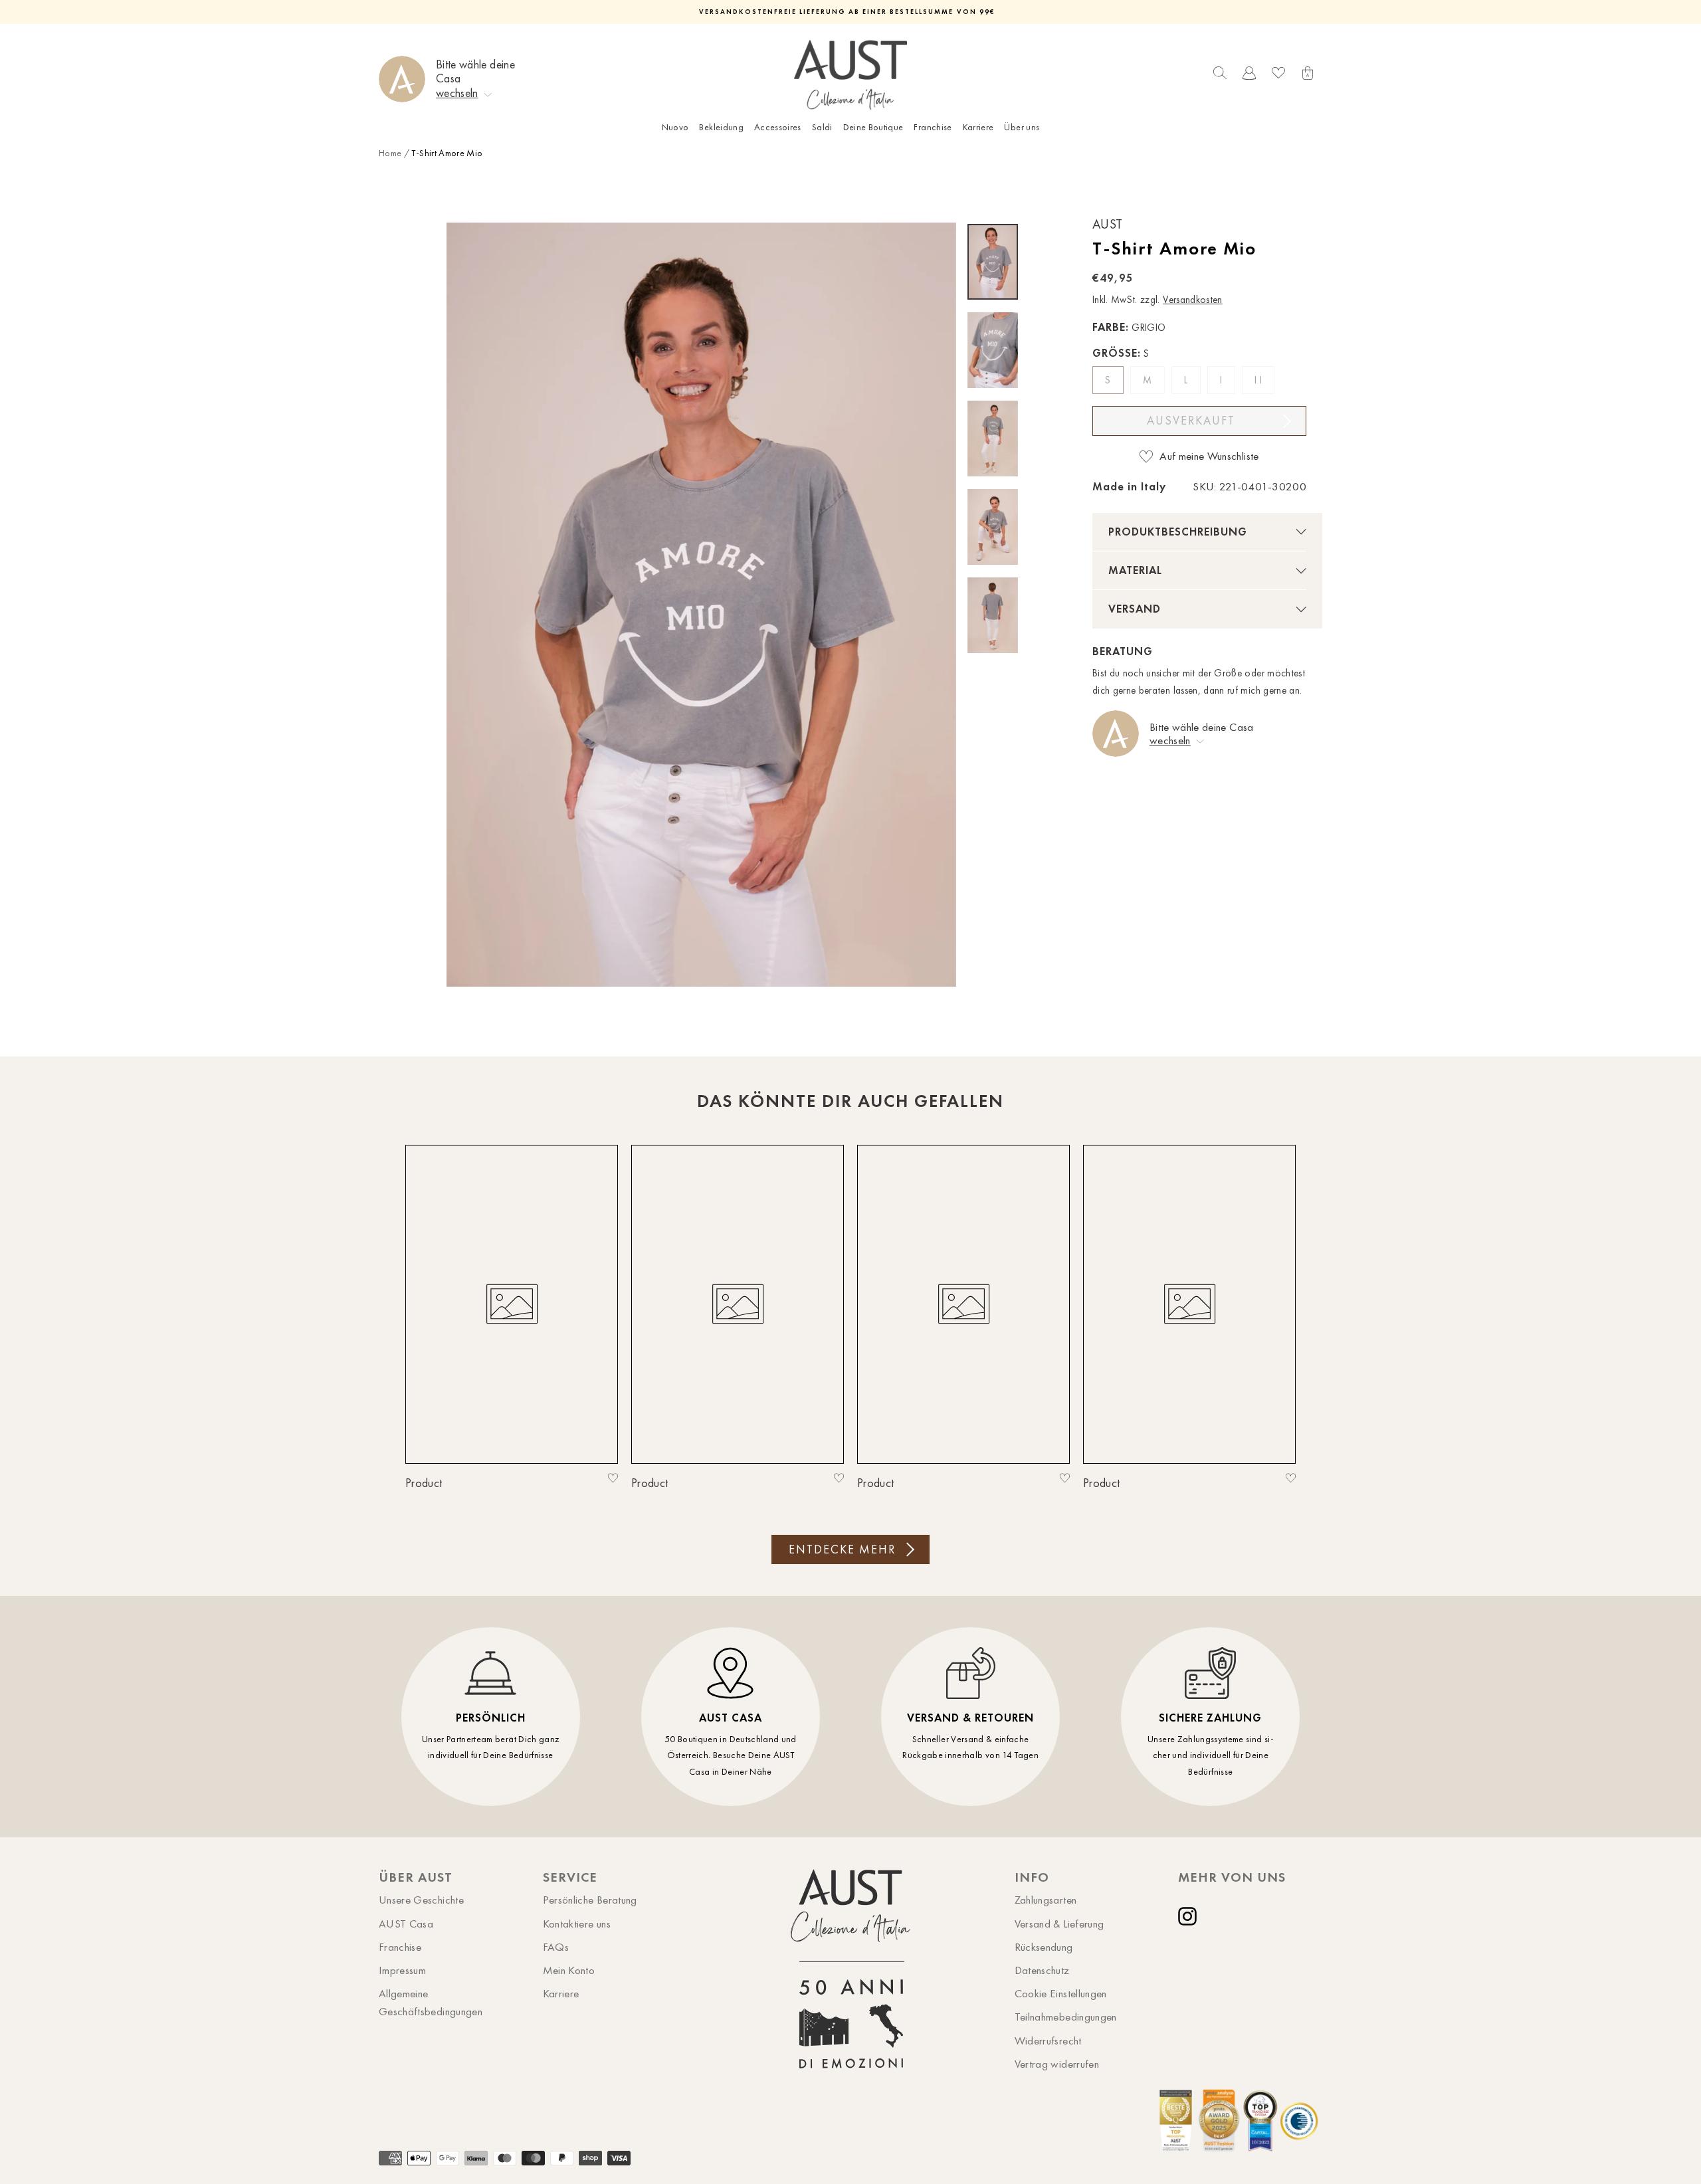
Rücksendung (1044, 1947)
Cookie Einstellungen (1061, 1993)
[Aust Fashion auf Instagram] (1190, 1916)
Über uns (1022, 127)
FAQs (556, 1947)
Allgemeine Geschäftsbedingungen (431, 2002)
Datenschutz (1042, 1970)
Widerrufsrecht (1048, 2040)
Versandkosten (1193, 300)
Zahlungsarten (1046, 1900)
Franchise (933, 127)
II (1259, 380)
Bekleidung (721, 127)
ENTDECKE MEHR (842, 1549)
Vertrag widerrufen (1057, 2064)
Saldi (822, 127)
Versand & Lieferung (1059, 1924)
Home (390, 153)
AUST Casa (406, 1924)
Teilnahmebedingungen (1066, 2017)
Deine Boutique (873, 127)
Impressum (402, 1970)
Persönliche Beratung (590, 1900)
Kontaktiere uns (577, 1924)
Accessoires (778, 127)
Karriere (978, 127)
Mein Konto (569, 1970)
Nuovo (675, 127)
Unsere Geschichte (421, 1900)
